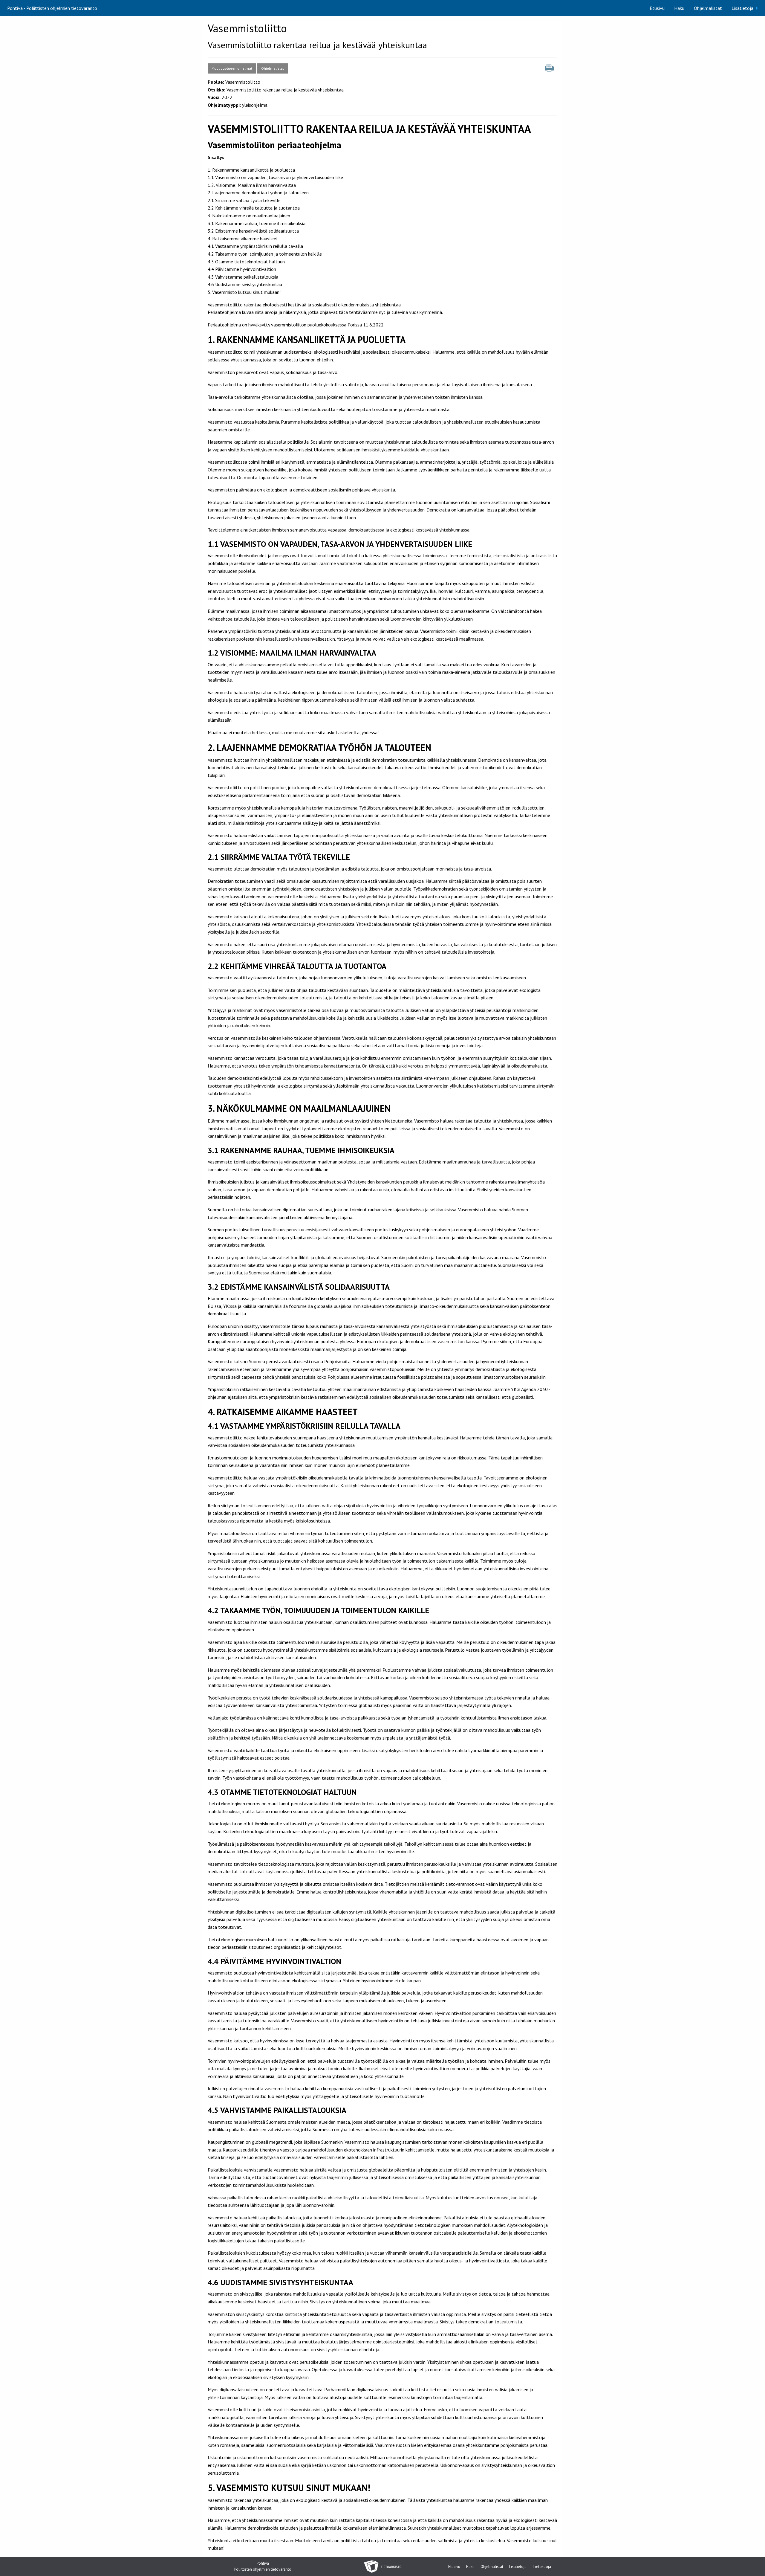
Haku (679, 8)
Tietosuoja (542, 2567)
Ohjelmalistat (708, 8)
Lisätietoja (742, 8)
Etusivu (657, 8)
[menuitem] (657, 8)
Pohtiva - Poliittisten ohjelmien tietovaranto (52, 8)
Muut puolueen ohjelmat (232, 68)
